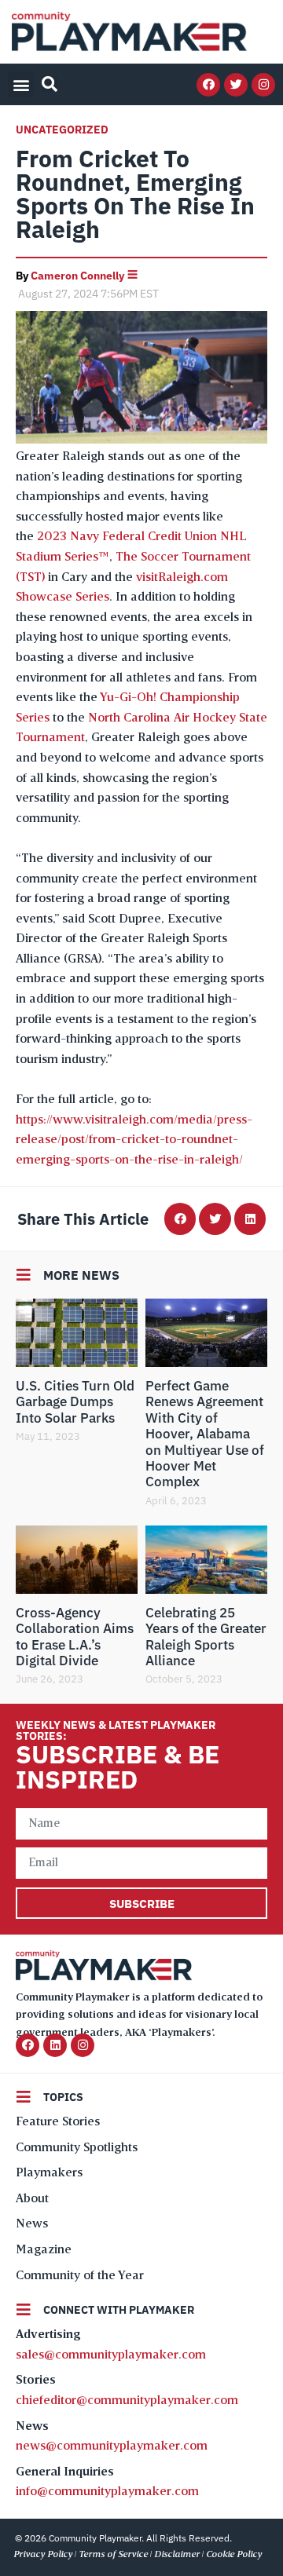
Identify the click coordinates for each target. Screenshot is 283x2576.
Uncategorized (62, 130)
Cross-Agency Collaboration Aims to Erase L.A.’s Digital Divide (75, 1637)
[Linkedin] (55, 2045)
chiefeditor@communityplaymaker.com (127, 2401)
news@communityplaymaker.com (112, 2446)
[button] (21, 84)
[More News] (24, 1275)
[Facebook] (208, 85)
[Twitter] (236, 85)
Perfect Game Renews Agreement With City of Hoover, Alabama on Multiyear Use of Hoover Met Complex (205, 1434)
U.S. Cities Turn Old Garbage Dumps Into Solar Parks (75, 1402)
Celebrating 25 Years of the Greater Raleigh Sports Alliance (206, 1637)
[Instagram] (263, 85)
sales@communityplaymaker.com (111, 2355)
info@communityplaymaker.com (107, 2492)
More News (81, 1275)
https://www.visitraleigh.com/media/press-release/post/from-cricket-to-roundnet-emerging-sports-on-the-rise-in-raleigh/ (134, 1140)
